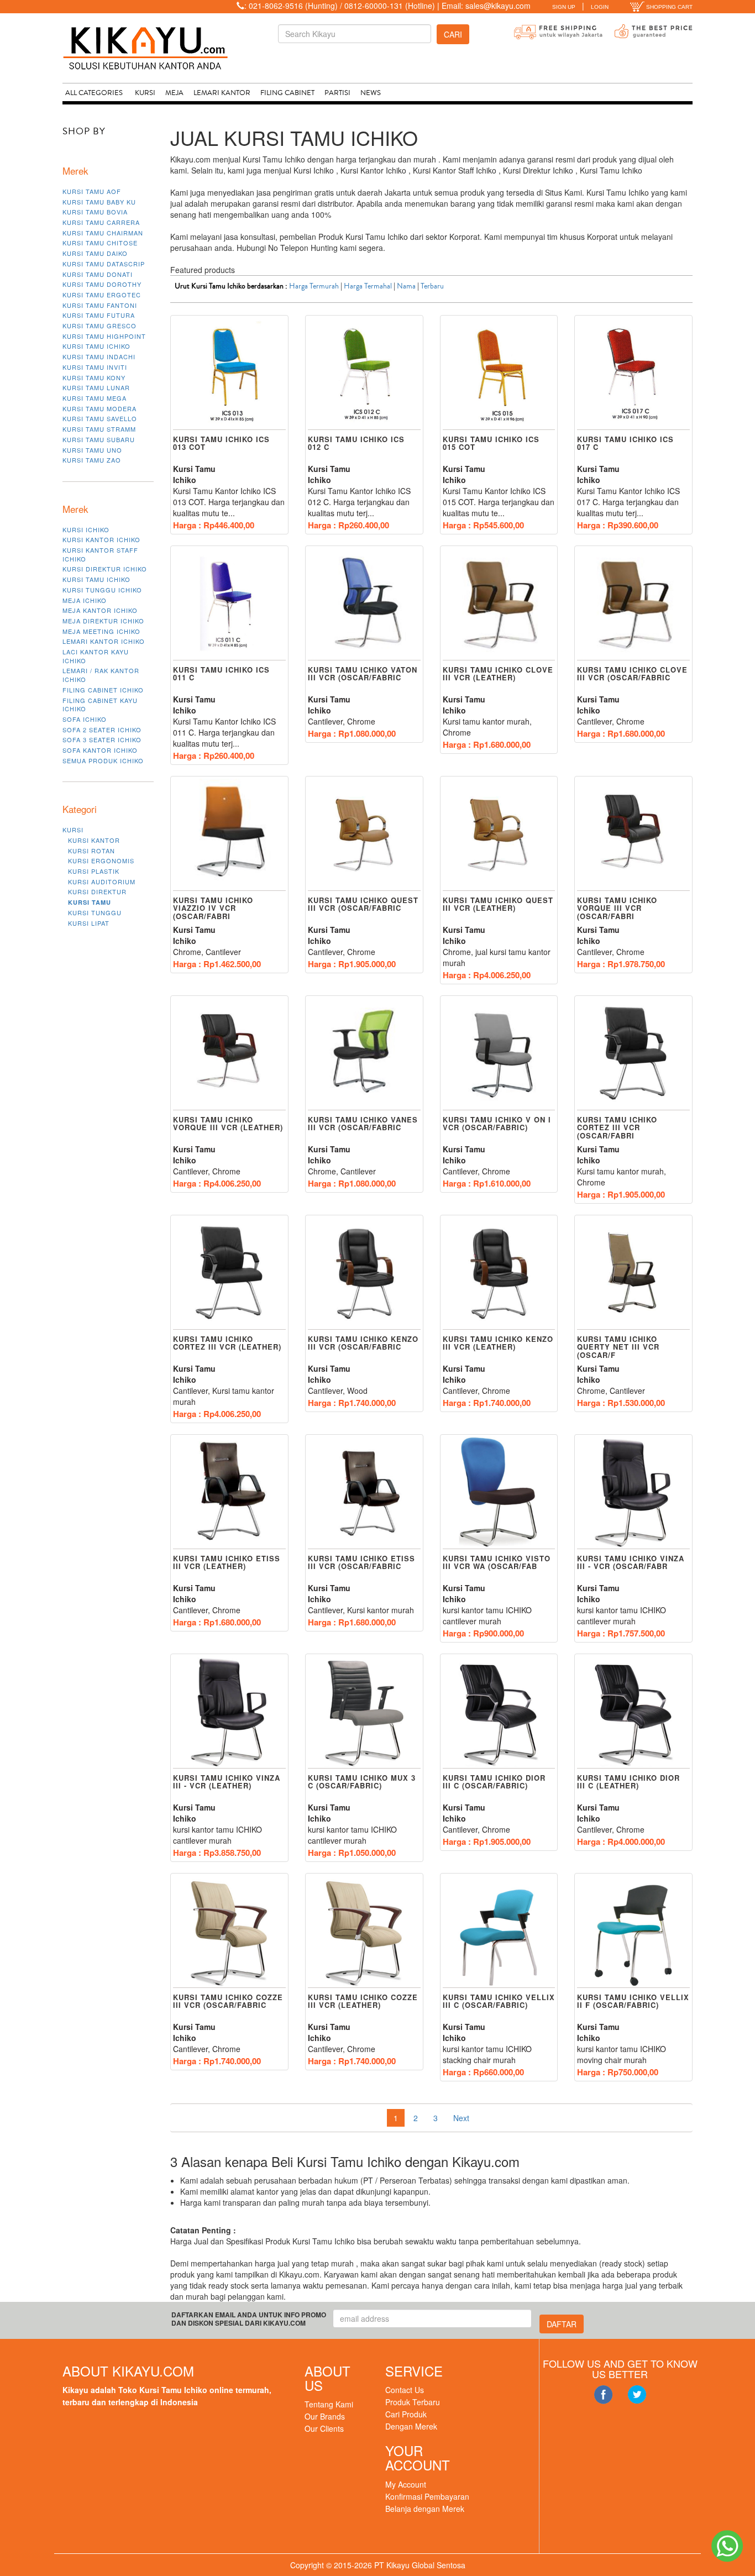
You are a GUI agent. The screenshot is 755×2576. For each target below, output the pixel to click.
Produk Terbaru (413, 2402)
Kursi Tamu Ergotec (102, 295)
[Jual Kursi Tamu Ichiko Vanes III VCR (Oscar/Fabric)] (364, 1053)
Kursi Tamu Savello (100, 418)
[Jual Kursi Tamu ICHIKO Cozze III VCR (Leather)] (364, 1931)
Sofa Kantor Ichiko (100, 750)
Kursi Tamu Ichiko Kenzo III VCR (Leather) (498, 1343)
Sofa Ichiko (85, 719)
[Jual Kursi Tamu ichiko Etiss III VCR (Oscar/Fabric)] (364, 1492)
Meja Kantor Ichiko (100, 610)
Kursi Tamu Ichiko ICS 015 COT (491, 443)
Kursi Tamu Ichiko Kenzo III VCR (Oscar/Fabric (363, 1343)
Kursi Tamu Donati (98, 274)
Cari (453, 34)
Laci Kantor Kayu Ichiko (96, 656)
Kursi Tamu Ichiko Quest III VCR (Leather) (498, 904)
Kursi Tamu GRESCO (99, 326)
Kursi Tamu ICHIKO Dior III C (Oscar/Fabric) (494, 1782)
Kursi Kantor (94, 840)
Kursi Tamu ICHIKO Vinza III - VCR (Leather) (227, 1782)
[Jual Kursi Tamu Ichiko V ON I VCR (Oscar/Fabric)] (499, 1053)
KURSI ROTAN (91, 851)
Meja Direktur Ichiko (103, 621)
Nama (406, 286)
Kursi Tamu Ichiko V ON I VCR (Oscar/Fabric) (497, 1123)
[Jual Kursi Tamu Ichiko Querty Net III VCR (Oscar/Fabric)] (633, 1273)
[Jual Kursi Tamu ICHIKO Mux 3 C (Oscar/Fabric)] (364, 1712)
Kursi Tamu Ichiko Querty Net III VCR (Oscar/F (618, 1347)
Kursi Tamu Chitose (100, 243)
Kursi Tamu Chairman (103, 233)
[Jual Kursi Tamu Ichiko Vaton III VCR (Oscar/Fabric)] (364, 604)
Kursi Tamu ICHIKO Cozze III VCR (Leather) (363, 2001)
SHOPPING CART (669, 7)
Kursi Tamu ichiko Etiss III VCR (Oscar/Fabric (361, 1562)
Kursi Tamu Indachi (99, 356)
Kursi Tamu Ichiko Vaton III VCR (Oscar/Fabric (363, 673)
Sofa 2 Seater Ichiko (102, 730)
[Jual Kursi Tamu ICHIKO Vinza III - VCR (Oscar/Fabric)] (633, 1492)
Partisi (337, 93)
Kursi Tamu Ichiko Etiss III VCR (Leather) (227, 1562)
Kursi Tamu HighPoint (104, 336)
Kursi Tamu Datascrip (104, 264)
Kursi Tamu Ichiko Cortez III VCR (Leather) (227, 1343)
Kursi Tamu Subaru (99, 439)
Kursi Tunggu (95, 912)
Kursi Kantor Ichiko (101, 539)
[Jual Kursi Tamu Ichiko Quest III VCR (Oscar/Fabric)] (364, 834)
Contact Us (405, 2390)
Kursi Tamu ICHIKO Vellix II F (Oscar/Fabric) (633, 2001)
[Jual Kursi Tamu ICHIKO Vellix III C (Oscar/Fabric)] (499, 1931)
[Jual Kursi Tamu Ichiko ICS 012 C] (364, 373)
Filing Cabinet (287, 93)
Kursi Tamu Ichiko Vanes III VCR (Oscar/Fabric (363, 1123)
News (371, 93)
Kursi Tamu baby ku (99, 202)
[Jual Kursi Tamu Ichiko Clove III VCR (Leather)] (499, 604)
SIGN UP (564, 7)
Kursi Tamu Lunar (96, 387)
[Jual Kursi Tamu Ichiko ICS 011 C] (229, 604)
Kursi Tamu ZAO (92, 460)
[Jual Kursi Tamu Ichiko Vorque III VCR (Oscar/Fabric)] (633, 834)
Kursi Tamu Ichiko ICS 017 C (625, 443)
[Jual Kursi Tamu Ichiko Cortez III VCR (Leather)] (229, 1273)
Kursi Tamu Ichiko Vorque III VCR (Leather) (228, 1123)
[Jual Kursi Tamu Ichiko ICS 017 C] (633, 373)
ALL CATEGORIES (94, 93)
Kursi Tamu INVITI (95, 367)
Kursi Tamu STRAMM (99, 429)
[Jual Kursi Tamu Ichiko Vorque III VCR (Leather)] (229, 1053)
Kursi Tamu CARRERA (101, 222)
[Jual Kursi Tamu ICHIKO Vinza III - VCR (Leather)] (229, 1712)
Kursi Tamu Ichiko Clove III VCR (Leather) (498, 673)
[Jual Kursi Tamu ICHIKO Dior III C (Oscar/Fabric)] (499, 1712)
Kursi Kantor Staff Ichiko (100, 554)
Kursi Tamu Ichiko (96, 346)
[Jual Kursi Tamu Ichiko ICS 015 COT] (499, 373)
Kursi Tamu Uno (92, 450)
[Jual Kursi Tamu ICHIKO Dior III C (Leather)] (633, 1712)
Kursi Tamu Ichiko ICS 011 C (221, 673)
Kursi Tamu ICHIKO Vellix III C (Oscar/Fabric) (499, 2001)
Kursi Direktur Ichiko (105, 569)
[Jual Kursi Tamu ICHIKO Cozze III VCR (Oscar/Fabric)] (229, 1931)
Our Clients (324, 2428)
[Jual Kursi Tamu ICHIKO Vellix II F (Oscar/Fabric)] (633, 1931)
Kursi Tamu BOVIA (95, 212)
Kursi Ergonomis (101, 861)
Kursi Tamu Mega (95, 398)
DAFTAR (562, 2324)
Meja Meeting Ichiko (101, 631)
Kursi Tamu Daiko (95, 253)
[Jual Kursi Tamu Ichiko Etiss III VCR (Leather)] (229, 1492)
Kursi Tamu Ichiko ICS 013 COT (221, 443)
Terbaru (432, 286)
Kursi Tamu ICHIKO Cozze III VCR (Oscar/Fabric (228, 2001)
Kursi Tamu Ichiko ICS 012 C (356, 443)
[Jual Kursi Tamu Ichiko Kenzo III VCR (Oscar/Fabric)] (364, 1273)
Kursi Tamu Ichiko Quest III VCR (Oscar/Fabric (363, 904)
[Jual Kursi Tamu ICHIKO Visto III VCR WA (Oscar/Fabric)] (499, 1492)
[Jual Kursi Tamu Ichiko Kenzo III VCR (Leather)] (499, 1273)
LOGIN (600, 7)
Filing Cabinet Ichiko (103, 690)
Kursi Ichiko (86, 529)
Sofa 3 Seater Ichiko (102, 739)
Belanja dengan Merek (425, 2509)
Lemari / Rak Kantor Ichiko (101, 675)
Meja (174, 93)
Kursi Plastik (94, 871)
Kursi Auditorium (102, 882)
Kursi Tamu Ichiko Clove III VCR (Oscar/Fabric (632, 673)
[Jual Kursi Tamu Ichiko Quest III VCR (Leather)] (499, 834)
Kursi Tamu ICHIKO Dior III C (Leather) (628, 1782)
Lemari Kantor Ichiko (104, 641)
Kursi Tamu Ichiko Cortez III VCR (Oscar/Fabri (617, 1127)
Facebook (603, 2395)
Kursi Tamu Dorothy (102, 284)
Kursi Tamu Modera (99, 408)
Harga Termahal (368, 286)
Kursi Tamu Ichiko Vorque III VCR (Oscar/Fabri (617, 908)
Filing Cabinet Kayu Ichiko (100, 705)
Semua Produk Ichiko (103, 760)
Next (461, 2118)
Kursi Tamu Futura (99, 315)
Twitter (637, 2395)
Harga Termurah (314, 286)
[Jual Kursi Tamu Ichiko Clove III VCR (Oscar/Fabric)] (633, 604)
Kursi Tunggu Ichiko (102, 590)
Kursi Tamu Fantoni (100, 305)
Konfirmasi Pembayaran (427, 2496)
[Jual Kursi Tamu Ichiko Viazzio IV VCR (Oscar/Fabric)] (229, 834)
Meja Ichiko (85, 600)
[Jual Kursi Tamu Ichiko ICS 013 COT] (229, 373)
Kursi (145, 93)
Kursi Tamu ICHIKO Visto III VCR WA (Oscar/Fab (497, 1562)
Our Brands (325, 2416)
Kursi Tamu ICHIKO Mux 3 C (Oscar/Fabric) (362, 1782)
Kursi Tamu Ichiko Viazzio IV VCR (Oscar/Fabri (213, 908)
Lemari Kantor (222, 93)
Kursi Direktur (97, 891)
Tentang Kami (329, 2404)
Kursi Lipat (89, 923)
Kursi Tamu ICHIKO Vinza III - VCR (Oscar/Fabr (631, 1562)
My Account (406, 2484)
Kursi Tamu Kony (94, 377)
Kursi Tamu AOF (92, 191)
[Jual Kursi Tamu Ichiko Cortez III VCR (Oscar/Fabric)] (633, 1053)
